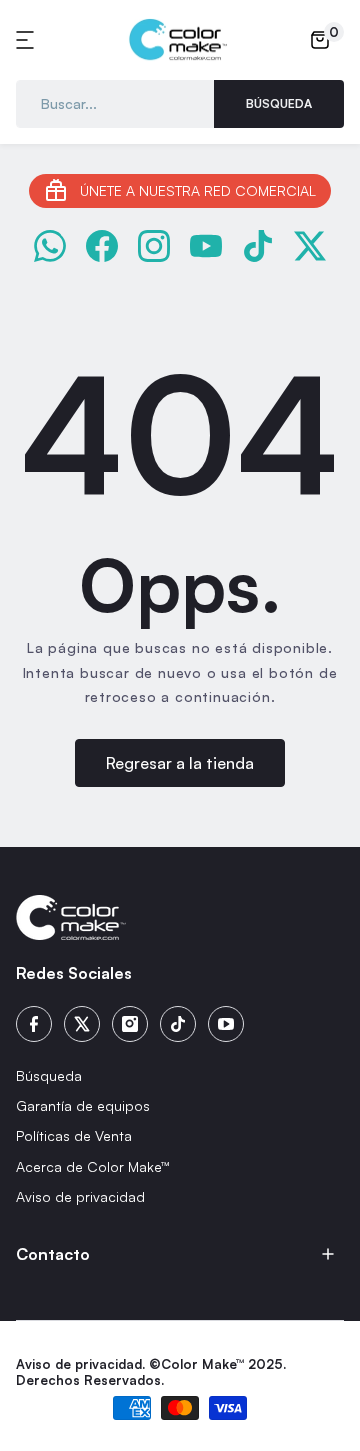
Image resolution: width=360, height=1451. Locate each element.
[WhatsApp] (50, 246)
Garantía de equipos (83, 1105)
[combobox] (115, 104)
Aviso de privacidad (80, 1196)
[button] (28, 40)
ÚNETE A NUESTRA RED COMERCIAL (198, 190)
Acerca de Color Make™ (93, 1166)
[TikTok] (258, 246)
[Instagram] (154, 246)
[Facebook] (102, 246)
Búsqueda (279, 103)
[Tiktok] (178, 1024)
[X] (310, 246)
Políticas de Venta (74, 1135)
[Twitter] (82, 1024)
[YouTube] (206, 246)
